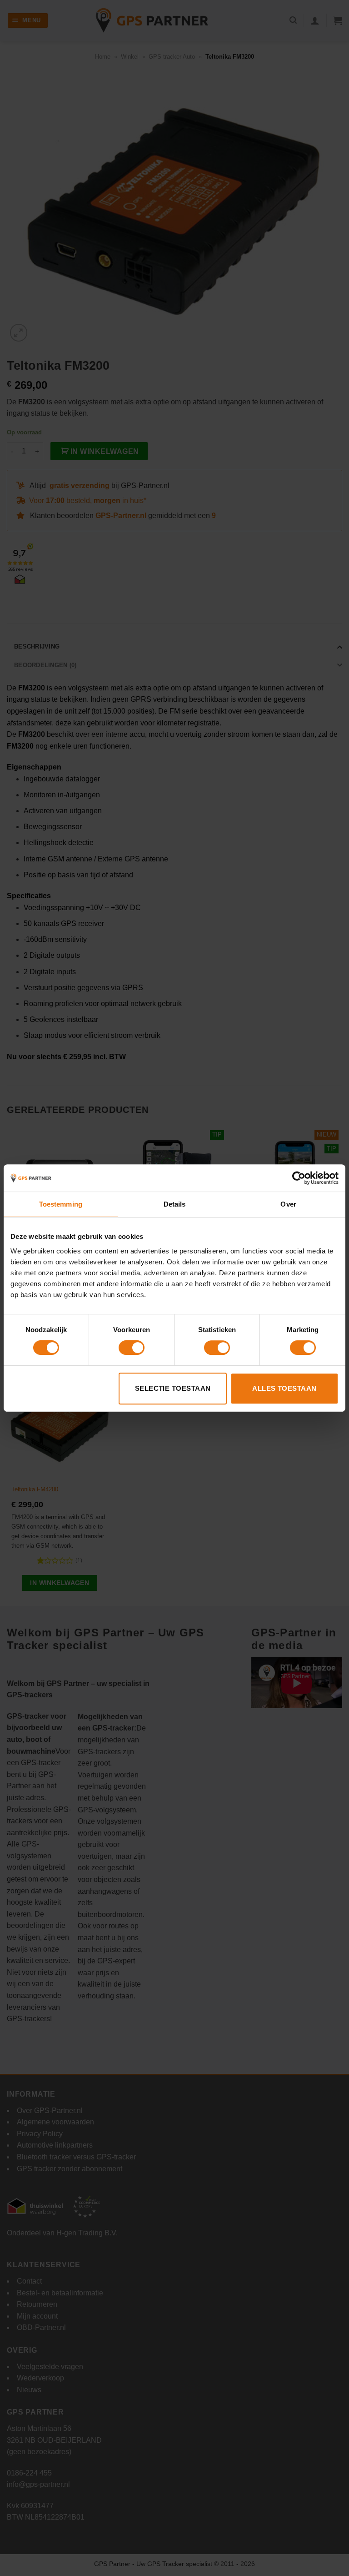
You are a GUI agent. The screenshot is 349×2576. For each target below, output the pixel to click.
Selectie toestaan (173, 1388)
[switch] (132, 1348)
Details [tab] (175, 1204)
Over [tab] (288, 1204)
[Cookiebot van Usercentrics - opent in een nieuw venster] (299, 1178)
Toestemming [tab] (61, 1204)
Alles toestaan (284, 1388)
